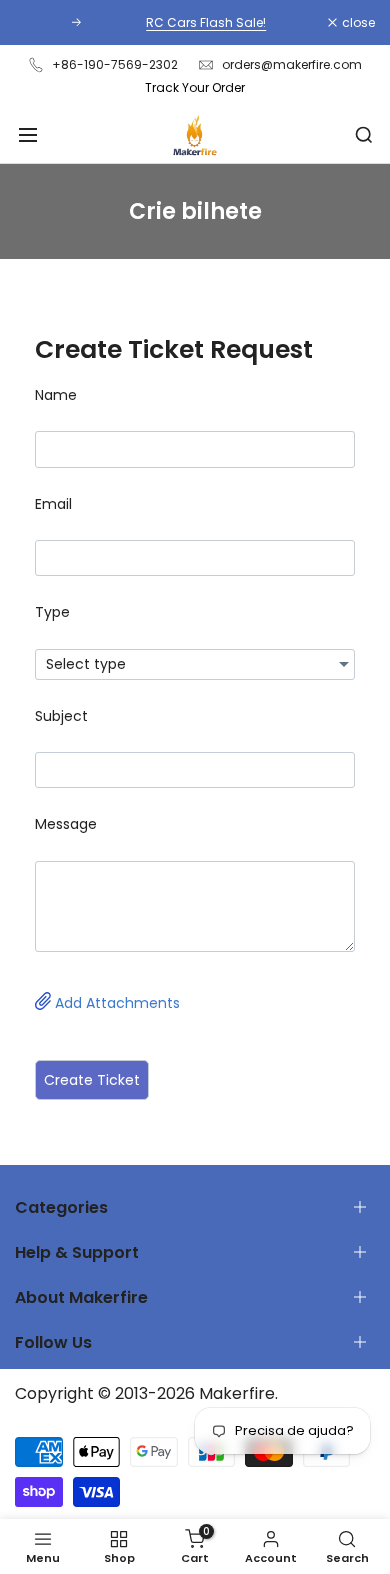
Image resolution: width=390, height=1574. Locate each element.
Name (56, 395)
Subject (61, 716)
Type (52, 612)
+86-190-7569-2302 (115, 64)
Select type (86, 664)
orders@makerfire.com (292, 64)
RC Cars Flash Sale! (198, 22)
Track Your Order (195, 87)
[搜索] (364, 135)
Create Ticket (92, 1080)
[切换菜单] (28, 135)
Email (53, 504)
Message (66, 824)
